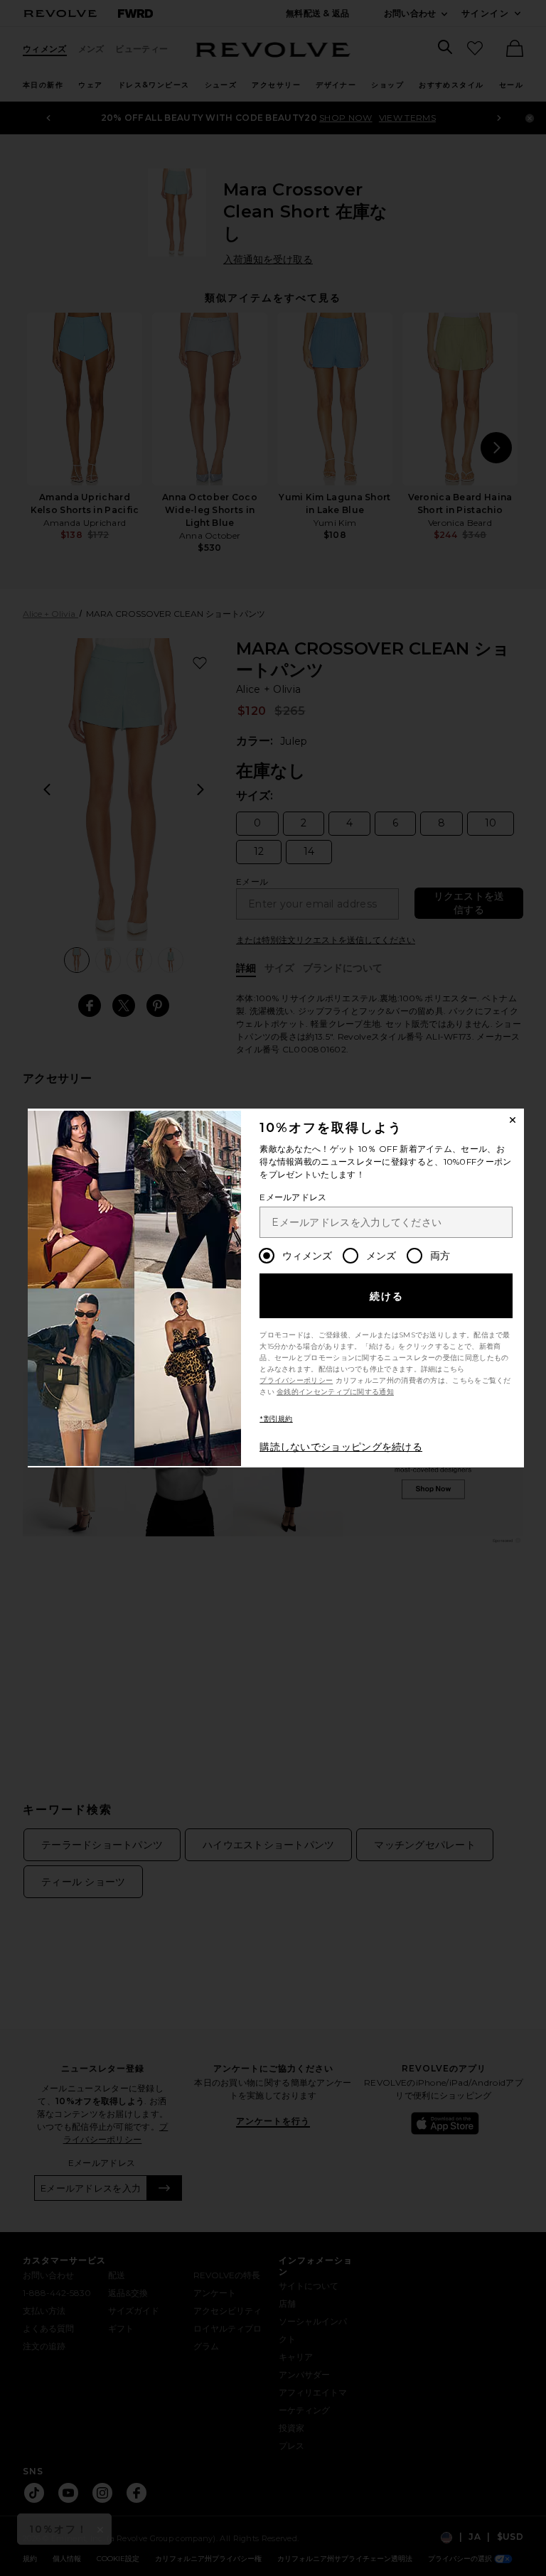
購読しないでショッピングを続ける (341, 1447)
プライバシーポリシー (296, 1380)
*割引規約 (276, 1419)
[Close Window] (513, 1120)
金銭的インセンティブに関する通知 (335, 1392)
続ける (387, 1296)
